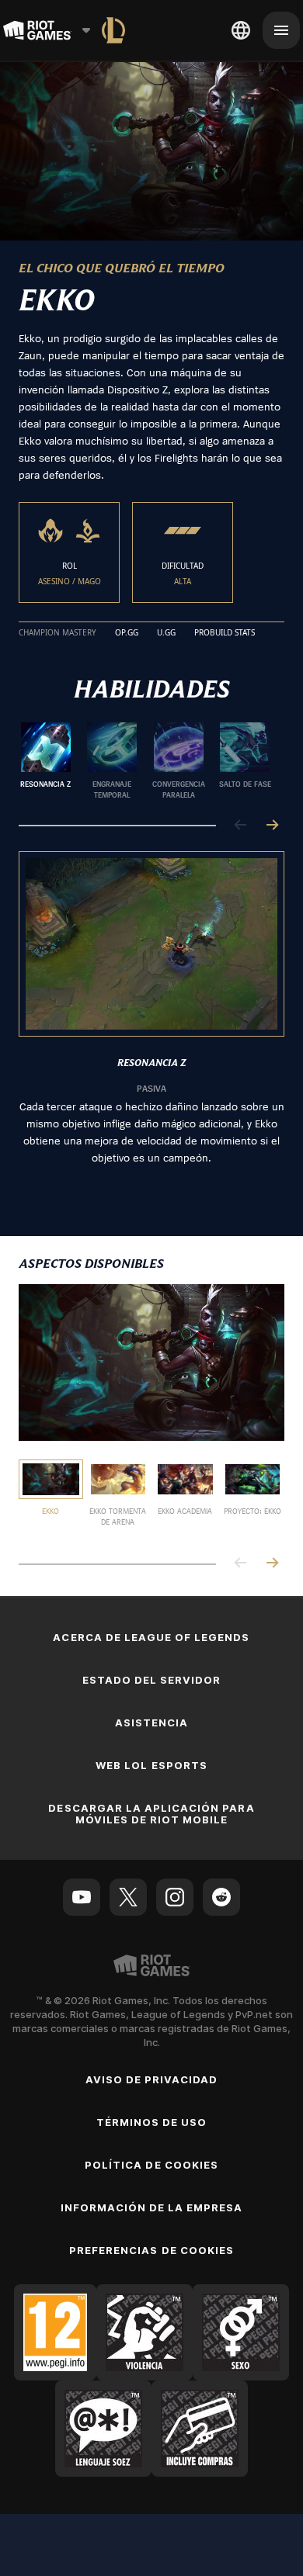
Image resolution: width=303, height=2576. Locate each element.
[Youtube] (82, 1897)
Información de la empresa (152, 2207)
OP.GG (127, 633)
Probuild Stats (225, 633)
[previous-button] (241, 826)
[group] (145, 761)
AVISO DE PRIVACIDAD (152, 2079)
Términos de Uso (152, 2122)
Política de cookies (151, 2165)
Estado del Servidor (152, 1680)
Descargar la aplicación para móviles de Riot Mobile (151, 1814)
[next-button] (272, 826)
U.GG (166, 633)
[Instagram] (175, 1897)
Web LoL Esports (151, 1765)
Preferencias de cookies (151, 2250)
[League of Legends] (113, 30)
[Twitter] (128, 1897)
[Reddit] (221, 1897)
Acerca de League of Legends (151, 1637)
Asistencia (151, 1723)
